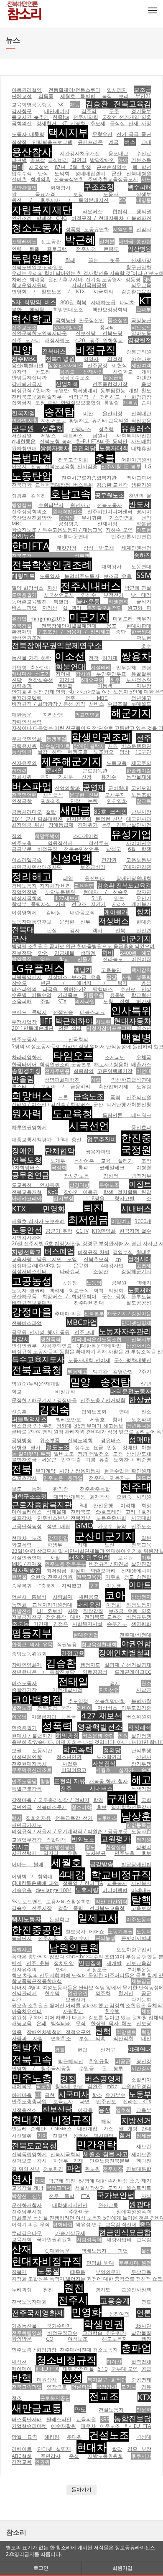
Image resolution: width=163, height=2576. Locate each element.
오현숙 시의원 (134, 1497)
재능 (75, 105)
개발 (133, 390)
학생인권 (104, 2324)
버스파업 (32, 786)
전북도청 (27, 1160)
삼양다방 (79, 1185)
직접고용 (141, 420)
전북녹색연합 (69, 179)
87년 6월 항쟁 (73, 167)
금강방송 (102, 1864)
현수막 (52, 1993)
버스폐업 (59, 1251)
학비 (108, 952)
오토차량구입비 (134, 1949)
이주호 (113, 1577)
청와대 (64, 1426)
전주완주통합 (95, 1489)
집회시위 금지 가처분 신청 (52, 777)
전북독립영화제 (29, 2154)
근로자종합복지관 (42, 1504)
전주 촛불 (38, 1963)
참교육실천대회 (99, 1644)
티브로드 (141, 327)
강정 (68, 2079)
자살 (146, 2196)
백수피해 (140, 187)
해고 (141, 1779)
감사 (75, 930)
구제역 (122, 1798)
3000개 (143, 1221)
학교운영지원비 (29, 285)
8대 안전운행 (96, 1505)
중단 (121, 632)
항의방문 (22, 2339)
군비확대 (118, 788)
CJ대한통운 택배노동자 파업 (87, 2251)
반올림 (23, 1079)
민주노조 (141, 1526)
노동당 (94, 1283)
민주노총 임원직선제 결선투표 (60, 843)
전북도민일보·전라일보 (37, 267)
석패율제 (56, 1512)
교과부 (144, 309)
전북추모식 (96, 1259)
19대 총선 (70, 1139)
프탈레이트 (24, 241)
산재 (22, 2249)
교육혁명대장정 (53, 485)
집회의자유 (38, 1818)
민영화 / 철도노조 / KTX (48, 291)
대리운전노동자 (131, 1391)
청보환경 (53, 2169)
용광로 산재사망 (81, 372)
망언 (43, 953)
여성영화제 (24, 912)
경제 (115, 1683)
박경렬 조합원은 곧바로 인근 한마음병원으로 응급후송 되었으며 (83, 946)
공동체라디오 (27, 812)
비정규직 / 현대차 (31, 390)
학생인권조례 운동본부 (65, 1064)
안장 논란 (84, 801)
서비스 (97, 704)
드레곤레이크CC (133, 1672)
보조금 (143, 90)
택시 (17, 1818)
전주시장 (113, 2169)
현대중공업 (86, 1635)
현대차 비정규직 (52, 2119)
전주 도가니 (26, 340)
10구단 (143, 752)
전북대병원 (60, 359)
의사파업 (85, 1001)
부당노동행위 (60, 892)
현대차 (92, 2447)
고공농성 (32, 1280)
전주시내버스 (91, 586)
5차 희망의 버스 (34, 302)
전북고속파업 (27, 2387)
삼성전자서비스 (66, 365)
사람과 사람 (27, 2038)
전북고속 (32, 2059)
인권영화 (117, 801)
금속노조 (89, 1096)
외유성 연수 (89, 2224)
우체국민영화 (27, 739)
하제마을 (22, 2095)
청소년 (144, 1028)
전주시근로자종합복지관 (89, 478)
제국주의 (141, 763)
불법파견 (32, 458)
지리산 (50, 608)
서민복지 (141, 1883)
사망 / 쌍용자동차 (80, 1471)
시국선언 (89, 1125)
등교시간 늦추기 (30, 117)
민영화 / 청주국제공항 (41, 2068)
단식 (43, 173)
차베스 (19, 279)
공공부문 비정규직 (34, 849)
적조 (17, 2398)
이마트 (140, 1584)
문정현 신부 (109, 819)
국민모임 (141, 788)
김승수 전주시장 (32, 1908)
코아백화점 (37, 1699)
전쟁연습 (63, 1012)
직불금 (144, 524)
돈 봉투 (113, 2068)
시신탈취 (22, 2136)
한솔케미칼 (139, 771)
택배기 (144, 1283)
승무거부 (117, 1624)
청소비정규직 (66, 2360)
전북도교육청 (34, 2145)
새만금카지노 (27, 1825)
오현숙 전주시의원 (52, 1577)
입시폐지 (117, 90)
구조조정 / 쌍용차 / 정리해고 (74, 632)
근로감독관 (95, 771)
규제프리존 (90, 142)
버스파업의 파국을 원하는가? (49, 989)
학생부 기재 (68, 2161)
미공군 (123, 2061)
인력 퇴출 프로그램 (39, 249)
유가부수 (115, 2095)
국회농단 (66, 320)
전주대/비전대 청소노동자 (89, 2350)
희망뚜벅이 (47, 836)
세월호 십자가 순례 (124, 1770)
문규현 (81, 1265)
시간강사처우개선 (80, 153)
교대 (146, 142)
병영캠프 (22, 505)
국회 (146, 1800)
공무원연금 (31, 1175)
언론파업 (81, 2387)
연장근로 (57, 2387)
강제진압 (58, 1538)
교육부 (144, 2110)
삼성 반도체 (99, 548)
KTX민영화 (104, 1231)
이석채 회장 (136, 1505)
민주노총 (32, 2078)
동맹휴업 (56, 739)
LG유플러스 (38, 968)
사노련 (103, 1022)
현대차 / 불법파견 (32, 1736)
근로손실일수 (112, 167)
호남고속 (71, 493)
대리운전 (89, 1604)
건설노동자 (111, 2410)
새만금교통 (37, 2408)
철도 (146, 390)
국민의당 (84, 448)
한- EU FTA (138, 2426)
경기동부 (141, 111)
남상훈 (136, 1816)
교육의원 (86, 2419)
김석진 (38, 496)
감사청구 (22, 111)
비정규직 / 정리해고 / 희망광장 (110, 397)
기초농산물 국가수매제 (42, 2326)
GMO (84, 1525)
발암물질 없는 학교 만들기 (52, 959)
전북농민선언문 (81, 849)
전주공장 (97, 365)
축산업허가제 (113, 1086)
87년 (146, 1384)
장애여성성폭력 (134, 2211)
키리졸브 (68, 995)
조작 (146, 1161)
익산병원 (140, 249)
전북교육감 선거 (74, 1818)
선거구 (108, 2050)
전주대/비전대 (135, 1635)
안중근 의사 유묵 (32, 1644)
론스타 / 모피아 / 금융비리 (51, 1086)
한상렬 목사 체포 (111, 2023)
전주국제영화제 (38, 2313)
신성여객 (71, 858)
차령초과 (22, 686)
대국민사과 (139, 819)
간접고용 (73, 1653)
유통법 (117, 995)
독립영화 (32, 258)
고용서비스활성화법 (69, 1901)
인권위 (42, 2462)
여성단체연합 (27, 1757)
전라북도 (81, 1512)
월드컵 (144, 1478)
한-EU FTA (47, 2369)
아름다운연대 (73, 536)
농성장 (69, 1283)
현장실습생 (41, 680)
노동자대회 (114, 448)
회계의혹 (41, 179)
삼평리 (144, 1847)
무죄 (81, 2023)
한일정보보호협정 (81, 402)
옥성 (146, 384)
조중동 (20, 1624)
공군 (146, 1993)
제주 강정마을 (78, 2369)
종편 (145, 2224)
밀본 (119, 898)
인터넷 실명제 (54, 2449)
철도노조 (58, 1447)
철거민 (126, 1993)
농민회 (19, 1605)
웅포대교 (118, 153)
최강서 (20, 1339)
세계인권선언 (136, 548)
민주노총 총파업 (63, 1478)
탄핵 (103, 2031)
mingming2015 (48, 619)
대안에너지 (57, 111)
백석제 (57, 1291)
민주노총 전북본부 (65, 1564)
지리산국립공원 (89, 285)
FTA (85, 2196)
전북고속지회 (73, 460)
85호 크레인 (111, 811)
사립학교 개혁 (132, 372)
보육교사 (63, 2101)
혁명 (146, 2032)
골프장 (38, 160)
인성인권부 (24, 1346)
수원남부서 (51, 505)
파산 (52, 588)
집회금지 (22, 402)
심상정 (19, 142)
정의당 (112, 1750)
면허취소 (61, 2038)
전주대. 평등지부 (110, 1478)
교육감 (144, 2239)
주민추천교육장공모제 (113, 179)
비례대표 (141, 1890)
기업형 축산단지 (31, 667)
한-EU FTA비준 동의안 (102, 441)
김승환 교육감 (112, 485)
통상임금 (22, 752)
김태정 (53, 912)
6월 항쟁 (140, 849)
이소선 (70, 656)
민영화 (87, 2312)
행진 (146, 2339)
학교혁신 (141, 995)
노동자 (144, 1931)
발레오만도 (69, 1419)
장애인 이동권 (81, 1192)
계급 (114, 142)
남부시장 (141, 812)
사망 (73, 1611)
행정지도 (90, 1665)
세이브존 (141, 2154)
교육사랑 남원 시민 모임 (44, 1259)
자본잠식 (104, 1763)
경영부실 (123, 1252)
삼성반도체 (139, 1454)
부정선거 (114, 595)
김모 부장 (139, 2449)
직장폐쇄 (140, 1727)
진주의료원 (139, 1097)
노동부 (140, 2094)
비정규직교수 (62, 2333)
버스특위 (83, 485)
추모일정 (78, 1701)
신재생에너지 (136, 1571)
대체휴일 (141, 448)
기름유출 (94, 995)
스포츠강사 (24, 1478)
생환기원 (141, 485)
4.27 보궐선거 (49, 1999)
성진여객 (119, 2314)
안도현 (144, 530)
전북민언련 (24, 795)
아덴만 (144, 377)
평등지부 (32, 1633)
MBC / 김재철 (27, 1564)
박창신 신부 (27, 2196)
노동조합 (141, 795)
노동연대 (141, 566)
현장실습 (116, 1847)
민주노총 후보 (133, 1853)
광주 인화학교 (107, 340)
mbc (112, 2086)
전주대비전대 (89, 1303)
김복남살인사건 (134, 825)
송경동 (67, 518)
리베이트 (22, 2449)
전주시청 (48, 1938)
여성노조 (78, 2339)
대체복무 (22, 2086)
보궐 (17, 1750)
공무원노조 (110, 495)
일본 (146, 1538)
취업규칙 (99, 2061)
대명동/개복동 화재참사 (82, 1497)
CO (50, 2339)
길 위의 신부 (26, 2169)
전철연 (60, 2136)
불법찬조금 (24, 1460)
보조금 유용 (118, 576)
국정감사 (107, 2387)
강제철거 (46, 123)
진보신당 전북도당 (99, 333)
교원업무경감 (136, 2086)
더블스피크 (92, 1012)
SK (61, 105)
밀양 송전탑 (100, 1381)
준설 (74, 2456)
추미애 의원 (68, 1313)
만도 (80, 2409)
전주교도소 (24, 327)
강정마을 (32, 1311)
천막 (146, 518)
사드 (146, 179)
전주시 (73, 2300)
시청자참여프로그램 (109, 1028)
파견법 (19, 160)
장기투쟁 (141, 1764)
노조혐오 (104, 752)
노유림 (144, 1086)
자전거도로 (53, 420)
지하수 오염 (119, 530)
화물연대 (71, 666)
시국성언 (39, 167)
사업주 (70, 1764)
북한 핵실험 (28, 309)
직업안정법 (24, 892)
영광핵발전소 (100, 1727)
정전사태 (140, 1259)
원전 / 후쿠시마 (65, 279)
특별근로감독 (27, 1789)
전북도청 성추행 (51, 556)
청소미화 (81, 1807)
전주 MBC (87, 698)
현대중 (144, 922)
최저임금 (88, 1219)
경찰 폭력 (71, 1908)
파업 (74, 2168)
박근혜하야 (74, 1021)
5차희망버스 (26, 1167)
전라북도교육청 (107, 1908)
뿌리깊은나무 (27, 2233)
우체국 (144, 1057)
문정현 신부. (75, 922)
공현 (50, 2095)
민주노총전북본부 (110, 2161)
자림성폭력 (89, 2239)
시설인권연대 (27, 1558)
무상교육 (141, 2272)
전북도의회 (80, 1440)
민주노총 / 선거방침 (103, 1400)
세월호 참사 (106, 1419)
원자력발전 (26, 1570)
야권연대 (140, 2049)
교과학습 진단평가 (104, 2333)
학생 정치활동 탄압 (127, 1192)
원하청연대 (24, 448)
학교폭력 (78, 1749)
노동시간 (42, 1750)
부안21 (143, 96)
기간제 (41, 1624)
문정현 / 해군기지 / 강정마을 (44, 1400)
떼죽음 (78, 2272)
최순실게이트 (55, 746)
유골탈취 (141, 674)
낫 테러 (141, 595)
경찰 (60, 2050)
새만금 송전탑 (135, 241)
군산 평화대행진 (133, 1360)
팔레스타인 (59, 2419)
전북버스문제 (52, 1807)
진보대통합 (139, 2169)
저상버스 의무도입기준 (124, 1708)
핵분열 (65, 686)
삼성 (72, 2378)
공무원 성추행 (38, 428)
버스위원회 (139, 1717)
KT (145, 300)
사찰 (55, 1558)
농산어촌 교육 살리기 (103, 1161)
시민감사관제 (27, 1238)
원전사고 (80, 505)
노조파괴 (141, 1419)
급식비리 (58, 160)
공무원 (119, 1283)
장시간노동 (76, 1176)
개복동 (130, 402)
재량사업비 (119, 2239)
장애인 (23, 1150)
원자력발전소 (67, 511)
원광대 (140, 2204)
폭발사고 (22, 1949)
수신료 (144, 153)
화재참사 (61, 188)
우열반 (61, 390)
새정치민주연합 (89, 1557)
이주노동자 (139, 1919)
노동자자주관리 (125, 1331)
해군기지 (131, 713)
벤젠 (17, 1963)
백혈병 (136, 1037)
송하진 (143, 555)
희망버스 (32, 1095)
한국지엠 (23, 413)
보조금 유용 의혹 (130, 1611)
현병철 (19, 1577)
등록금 (69, 1717)
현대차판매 (139, 626)
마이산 (114, 2362)
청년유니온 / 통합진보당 (43, 1672)
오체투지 (115, 795)
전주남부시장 (27, 2211)
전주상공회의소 (29, 511)
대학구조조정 (29, 1496)
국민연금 (22, 1807)
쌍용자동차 (55, 448)
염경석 (67, 680)
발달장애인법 (136, 1864)
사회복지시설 (87, 1624)
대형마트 (23, 576)
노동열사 (50, 576)
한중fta (61, 117)
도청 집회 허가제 (127, 1001)
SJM (147, 279)
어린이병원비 (136, 460)
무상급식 (113, 377)
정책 (94, 658)
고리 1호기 (138, 1512)
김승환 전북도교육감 (124, 885)
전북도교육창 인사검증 (71, 466)
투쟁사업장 (24, 1022)
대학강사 (112, 566)
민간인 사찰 (25, 420)
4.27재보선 (67, 898)
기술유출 (22, 1890)
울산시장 (112, 413)
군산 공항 (114, 1296)
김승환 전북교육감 (118, 103)
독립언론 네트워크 (127, 1115)
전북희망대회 (110, 1701)
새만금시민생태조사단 (37, 867)
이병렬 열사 (26, 1447)
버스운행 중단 (98, 1736)
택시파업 (104, 2136)
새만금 (75, 810)
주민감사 (51, 2456)
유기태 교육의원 (110, 420)
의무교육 (141, 285)
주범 (45, 1001)
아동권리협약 (27, 90)
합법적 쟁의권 (132, 211)
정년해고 (141, 698)
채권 (113, 746)
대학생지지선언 (70, 2205)
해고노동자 (115, 2339)
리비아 (84, 1708)
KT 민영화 (73, 123)
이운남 (19, 1717)
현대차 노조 (27, 1538)
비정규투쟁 (139, 1617)
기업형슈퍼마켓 (29, 2426)
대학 (75, 1617)
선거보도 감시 (29, 2161)
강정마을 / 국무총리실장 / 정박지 (51, 1800)
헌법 (82, 2050)
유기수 (109, 777)
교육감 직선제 (121, 2224)
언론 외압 (70, 1028)
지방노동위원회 (105, 2456)
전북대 (23, 929)
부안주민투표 (111, 674)
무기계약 (46, 1471)
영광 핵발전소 (93, 1454)
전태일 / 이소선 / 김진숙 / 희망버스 (51, 1104)
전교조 (104, 2396)
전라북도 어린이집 (127, 959)
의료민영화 (87, 715)
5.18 (97, 898)
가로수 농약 (112, 1526)
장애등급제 (61, 825)
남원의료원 (74, 1947)
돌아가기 (81, 2489)
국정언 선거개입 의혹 (127, 117)
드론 (63, 1097)
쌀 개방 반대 (135, 2128)
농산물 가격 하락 (31, 658)
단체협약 (60, 1150)
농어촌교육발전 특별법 (40, 602)
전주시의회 (86, 117)
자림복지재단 (42, 209)
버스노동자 (24, 1683)
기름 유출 (97, 1460)
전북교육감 (89, 1577)
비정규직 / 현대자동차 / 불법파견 (111, 218)
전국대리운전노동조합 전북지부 (111, 1339)
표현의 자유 (70, 1781)
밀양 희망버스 (28, 588)
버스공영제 (104, 2079)
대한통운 (22, 715)
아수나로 (141, 359)
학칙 (99, 1291)
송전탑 (59, 411)
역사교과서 (139, 478)
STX (62, 1001)
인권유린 (78, 1993)
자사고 (20, 1847)
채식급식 (53, 795)
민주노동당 (24, 1781)
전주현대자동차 (29, 1764)
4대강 (72, 1874)
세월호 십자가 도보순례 (38, 1221)
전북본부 (94, 1313)
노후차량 (87, 1890)
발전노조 (22, 1708)
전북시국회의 (65, 2154)
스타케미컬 (86, 836)
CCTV (82, 1231)
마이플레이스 (27, 1512)
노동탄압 (32, 476)
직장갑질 (93, 1611)
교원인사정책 (136, 2290)
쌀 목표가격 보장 (47, 194)
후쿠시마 (141, 2456)
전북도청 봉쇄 (56, 441)
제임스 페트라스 (62, 435)
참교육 (144, 801)
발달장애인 (102, 160)
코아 (115, 1595)
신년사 (144, 1757)
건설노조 (109, 2435)
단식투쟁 (141, 1750)
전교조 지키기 (89, 904)
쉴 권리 (72, 608)
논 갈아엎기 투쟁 (31, 1454)
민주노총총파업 (29, 2101)
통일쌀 (112, 402)
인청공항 (22, 801)
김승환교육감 (136, 291)
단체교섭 (22, 96)
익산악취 (123, 2038)
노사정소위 (139, 680)
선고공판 (51, 241)
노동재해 (140, 1290)
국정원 (136, 1149)
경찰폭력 (51, 1339)
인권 (123, 1736)
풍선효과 (141, 1127)
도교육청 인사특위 (36, 1185)
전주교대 (84, 1332)
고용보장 (141, 1908)
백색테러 (61, 2023)
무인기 (144, 898)
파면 (85, 2101)
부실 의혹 (92, 2038)
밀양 (22, 349)
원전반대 (95, 878)
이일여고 (121, 1221)
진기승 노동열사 (104, 279)
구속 (94, 1586)
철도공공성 (139, 1303)
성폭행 (73, 229)
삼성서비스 (139, 1346)
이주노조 (110, 2426)
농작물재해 (139, 777)
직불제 (19, 2272)
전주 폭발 (62, 2196)
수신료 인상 (136, 989)
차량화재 (63, 1597)
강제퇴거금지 (27, 384)
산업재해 (67, 384)
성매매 (140, 1439)
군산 (98, 1104)
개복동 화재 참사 (108, 1781)
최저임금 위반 (28, 825)
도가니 (129, 2387)
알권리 (79, 160)
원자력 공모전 (31, 372)
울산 (146, 2251)
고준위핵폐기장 (115, 1071)
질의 (17, 836)
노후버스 (107, 1818)
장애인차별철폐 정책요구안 (59, 2032)
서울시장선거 (90, 2188)
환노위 (92, 2169)
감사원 (83, 674)
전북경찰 (22, 626)
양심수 (89, 595)
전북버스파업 (27, 1323)
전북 (22, 1469)
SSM (144, 575)
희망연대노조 (68, 309)
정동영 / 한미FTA (83, 1883)
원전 (74, 2287)
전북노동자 (110, 505)
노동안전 (27, 1230)
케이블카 (116, 912)
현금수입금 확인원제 (128, 1471)
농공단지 (22, 1938)
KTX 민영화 (38, 1209)
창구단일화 (139, 267)
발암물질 (141, 2333)
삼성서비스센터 (29, 1271)
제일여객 (141, 365)
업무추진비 (102, 1139)
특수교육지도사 (38, 1359)
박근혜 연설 (138, 588)
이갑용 (85, 2110)
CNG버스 (61, 2128)
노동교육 (117, 763)
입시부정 (64, 1198)
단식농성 (105, 1938)
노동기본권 (120, 1931)
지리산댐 (53, 715)
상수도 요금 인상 (96, 1447)
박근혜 (80, 239)
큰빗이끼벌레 (136, 1938)
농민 (107, 825)
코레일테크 (112, 1167)
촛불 (105, 458)
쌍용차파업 (98, 1152)
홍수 (146, 646)
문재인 (54, 770)
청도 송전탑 (138, 1577)
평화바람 (63, 2224)
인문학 (144, 2410)
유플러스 (136, 428)
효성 (146, 983)
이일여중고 (74, 1770)
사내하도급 (103, 302)
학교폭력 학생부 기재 (50, 1545)
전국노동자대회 (29, 2302)
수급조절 (117, 704)
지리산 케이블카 (132, 904)
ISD (122, 200)
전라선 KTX (137, 2101)
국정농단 (141, 320)
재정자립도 (57, 340)
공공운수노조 (75, 377)
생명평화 (141, 1624)
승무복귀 (22, 1586)
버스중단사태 (27, 2419)
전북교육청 (37, 1369)
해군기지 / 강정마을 (129, 1313)
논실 (52, 930)
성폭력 (57, 1726)
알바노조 (64, 1454)
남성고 (114, 849)
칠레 (70, 260)
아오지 (19, 466)
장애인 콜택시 (89, 746)
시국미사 (74, 2094)
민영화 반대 (101, 2263)
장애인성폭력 (27, 722)
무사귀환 (92, 518)
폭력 (115, 1097)
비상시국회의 (27, 898)
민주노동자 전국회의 (50, 1039)
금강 (112, 977)
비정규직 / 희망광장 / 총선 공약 (48, 704)
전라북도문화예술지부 (37, 397)
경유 (146, 2387)
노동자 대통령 (28, 134)
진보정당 (22, 953)
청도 (90, 1847)
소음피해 (22, 1001)
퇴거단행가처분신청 (129, 1104)
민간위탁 (97, 2144)
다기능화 (141, 1999)
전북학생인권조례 (52, 564)
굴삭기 (144, 602)
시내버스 (136, 1209)
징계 (40, 2181)
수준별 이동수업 (32, 995)
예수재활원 (64, 2426)
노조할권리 (109, 1757)
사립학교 (73, 2011)
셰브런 (144, 2146)
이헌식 (120, 365)
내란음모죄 (82, 912)
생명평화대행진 (62, 1080)
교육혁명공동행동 (32, 105)
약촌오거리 (103, 1571)
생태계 (88, 953)
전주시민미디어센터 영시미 (119, 511)
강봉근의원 (139, 352)
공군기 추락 (59, 1231)
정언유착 (56, 1617)
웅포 (112, 626)
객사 (97, 930)
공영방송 (22, 1440)
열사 (22, 2179)
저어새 (63, 674)
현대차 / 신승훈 (106, 892)
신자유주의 (24, 763)
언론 (144, 2313)
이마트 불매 (28, 1864)
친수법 (112, 2011)
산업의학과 (67, 788)
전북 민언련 (133, 930)
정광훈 (19, 496)
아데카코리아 (27, 1198)
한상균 (140, 1399)
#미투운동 (140, 1969)
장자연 (144, 892)
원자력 (27, 1113)
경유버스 (111, 1440)
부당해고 (77, 1371)
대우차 (88, 2426)
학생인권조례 (102, 737)
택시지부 (68, 132)
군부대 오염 (125, 2369)
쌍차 (144, 911)
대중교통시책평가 (32, 1139)
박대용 (37, 279)
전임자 (144, 229)
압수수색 (22, 173)
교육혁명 (84, 886)
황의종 (61, 1489)
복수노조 (109, 1185)
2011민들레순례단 (33, 1028)
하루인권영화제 (29, 1127)
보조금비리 (93, 867)
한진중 (136, 1137)
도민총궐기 (24, 595)
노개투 (58, 1161)
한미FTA (31, 546)
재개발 (114, 1963)
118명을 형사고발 (110, 1198)
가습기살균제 (70, 2233)
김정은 (61, 1624)
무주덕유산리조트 (32, 1770)
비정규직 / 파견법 (109, 1564)
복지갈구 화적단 (107, 2380)
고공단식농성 (27, 1526)
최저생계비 (85, 390)
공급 (146, 2369)
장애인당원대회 (134, 878)
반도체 (140, 504)
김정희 (115, 359)
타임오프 (73, 1055)
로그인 (41, 2568)
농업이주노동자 (82, 576)
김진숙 (54, 1409)
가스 (108, 2128)
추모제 (98, 123)
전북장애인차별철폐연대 (69, 626)
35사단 (143, 2326)
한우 (115, 680)
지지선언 (109, 1690)
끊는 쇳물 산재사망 (120, 260)
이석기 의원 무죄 (31, 2224)
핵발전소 (22, 1611)
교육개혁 (22, 2239)
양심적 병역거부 (127, 1176)
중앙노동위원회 (29, 1654)
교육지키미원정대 (52, 1605)
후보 (102, 1807)
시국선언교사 (59, 595)
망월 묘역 (24, 2437)
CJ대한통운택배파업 (99, 1346)
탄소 (146, 1683)
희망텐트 (126, 2032)
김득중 (46, 96)
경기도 (103, 2290)
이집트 (140, 1184)
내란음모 (89, 1597)
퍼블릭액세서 (27, 977)
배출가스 (141, 1064)
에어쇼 (97, 1931)
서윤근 (49, 1460)
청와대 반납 (69, 2086)
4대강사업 (112, 1265)
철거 (125, 2135)
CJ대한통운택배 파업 (35, 1883)
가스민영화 (122, 518)
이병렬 (144, 1167)
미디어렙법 (115, 1890)
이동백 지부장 (124, 686)
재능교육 (22, 2023)
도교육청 (72, 1113)
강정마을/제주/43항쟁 (36, 1265)
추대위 (74, 2437)
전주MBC (24, 359)
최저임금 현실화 (66, 1571)
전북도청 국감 (54, 1708)
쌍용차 (136, 656)
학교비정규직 (121, 1874)
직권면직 (118, 602)
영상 (125, 752)
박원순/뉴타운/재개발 (36, 1384)
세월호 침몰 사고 (106, 2154)
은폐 (41, 2023)
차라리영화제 (27, 1057)
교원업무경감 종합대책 (39, 1840)
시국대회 (141, 1518)
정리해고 (32, 876)
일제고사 (98, 1917)
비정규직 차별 (94, 1252)
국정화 (59, 1167)
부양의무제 (108, 2272)
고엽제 (144, 1265)
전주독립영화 (27, 2333)
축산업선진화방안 (32, 518)
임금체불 (64, 953)
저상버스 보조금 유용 (74, 977)
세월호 (66, 1862)
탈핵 (141, 1899)
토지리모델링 (27, 698)
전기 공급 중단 (134, 134)
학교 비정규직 (43, 1391)
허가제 (110, 658)
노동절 (48, 2271)
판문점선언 (92, 320)
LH (38, 2095)
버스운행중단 (136, 746)
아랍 (96, 1080)
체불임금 (141, 1981)
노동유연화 (97, 229)
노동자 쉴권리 (28, 1291)
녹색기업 (141, 1789)
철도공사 (76, 1931)
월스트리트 (139, 2188)
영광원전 (140, 340)
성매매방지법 (68, 327)
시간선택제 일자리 (35, 1853)
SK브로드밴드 (27, 1901)
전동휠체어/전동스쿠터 (74, 90)
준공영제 (141, 2380)
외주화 (103, 1993)
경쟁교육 (22, 2462)
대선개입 (87, 2128)
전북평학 (22, 485)
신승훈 (19, 1412)
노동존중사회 (111, 1518)
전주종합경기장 (110, 384)
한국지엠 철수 (136, 1231)
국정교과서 (59, 2188)
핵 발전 (142, 167)
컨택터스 (81, 429)
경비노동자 (24, 886)
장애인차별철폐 (125, 1653)
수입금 (87, 2068)
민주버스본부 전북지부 (64, 1518)
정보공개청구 (27, 1617)
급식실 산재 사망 (131, 123)
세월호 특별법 (78, 96)
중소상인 (118, 320)
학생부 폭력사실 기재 (39, 904)
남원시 (100, 435)
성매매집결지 (90, 173)
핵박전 (144, 2161)
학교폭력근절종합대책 (37, 1981)
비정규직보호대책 (32, 1303)
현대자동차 (132, 1021)
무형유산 (102, 134)
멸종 (17, 2032)
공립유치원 (24, 746)
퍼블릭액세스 (29, 1419)
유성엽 (19, 619)
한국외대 (141, 632)
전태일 (73, 1681)
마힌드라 (123, 619)
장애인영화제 (27, 1665)
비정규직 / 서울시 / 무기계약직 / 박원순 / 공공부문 (70, 1831)
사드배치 (141, 441)
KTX (144, 2397)
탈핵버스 (103, 989)
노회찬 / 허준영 (132, 1460)
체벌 (146, 2011)
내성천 (19, 2362)
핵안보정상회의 (110, 309)
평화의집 (51, 801)
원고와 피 (139, 608)
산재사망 (107, 524)
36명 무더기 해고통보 (99, 1426)
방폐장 (44, 218)
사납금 (144, 1690)
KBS (105, 2419)
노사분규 (96, 1853)
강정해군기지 (136, 1271)
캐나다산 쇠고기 (31, 674)
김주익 (89, 111)
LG (148, 466)
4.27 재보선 (101, 1716)
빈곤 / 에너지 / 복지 (84, 983)
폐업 (68, 878)
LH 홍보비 (50, 1611)
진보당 (144, 2023)
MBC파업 (82, 1322)
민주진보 (106, 2101)
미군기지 (89, 617)
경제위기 (88, 825)
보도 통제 (27, 1489)
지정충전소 (24, 2110)
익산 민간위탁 (111, 1901)
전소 (146, 1412)
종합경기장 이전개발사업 (47, 1690)
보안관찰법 (24, 188)
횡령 (45, 1781)
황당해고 (79, 420)
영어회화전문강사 (131, 1807)
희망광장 (67, 1735)
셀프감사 (22, 1518)
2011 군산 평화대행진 (37, 819)
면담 (146, 667)
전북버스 (54, 351)
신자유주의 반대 (39, 1969)
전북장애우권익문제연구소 (57, 645)
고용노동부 (139, 860)
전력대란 (141, 413)
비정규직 (96, 349)
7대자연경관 (137, 867)
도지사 (115, 2188)
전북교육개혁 (27, 1192)
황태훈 (144, 1252)
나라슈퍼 (70, 1271)
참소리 (16, 2532)
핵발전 (27, 2047)
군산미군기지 (105, 1536)
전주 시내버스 (86, 1788)
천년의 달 (140, 496)
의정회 (116, 1291)
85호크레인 (108, 1512)
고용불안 (111, 970)
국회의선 (22, 123)
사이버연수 (139, 843)
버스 (130, 142)
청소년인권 (69, 1757)
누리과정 (22, 2290)
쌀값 (117, 2449)
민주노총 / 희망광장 (34, 2350)
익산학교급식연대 (131, 1080)
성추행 (106, 429)
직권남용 (67, 1644)
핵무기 (144, 619)
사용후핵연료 (57, 1346)
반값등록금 (139, 1825)
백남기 (83, 970)
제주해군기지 (71, 761)
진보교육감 (139, 1963)
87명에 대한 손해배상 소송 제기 (115, 2181)
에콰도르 (78, 752)
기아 (42, 2136)
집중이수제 (76, 1938)
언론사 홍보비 (29, 1597)
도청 (118, 1454)
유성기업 (131, 834)
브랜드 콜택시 (29, 1012)
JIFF (46, 1021)
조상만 (101, 1271)
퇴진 (93, 1207)
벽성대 (144, 2437)
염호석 (123, 2110)
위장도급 (97, 1969)
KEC (53, 1192)
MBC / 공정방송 (45, 524)
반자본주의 (79, 819)
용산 (104, 2110)
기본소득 (141, 160)
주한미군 (79, 2211)
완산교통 (108, 2205)
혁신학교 (32, 318)
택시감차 (141, 970)
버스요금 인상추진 (32, 1426)
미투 (146, 1558)
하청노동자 (139, 1605)
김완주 (95, 2086)
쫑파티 (107, 327)
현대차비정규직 (47, 2261)
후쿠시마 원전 (135, 2263)
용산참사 (32, 151)
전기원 (144, 1840)
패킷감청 (66, 548)
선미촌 (19, 179)
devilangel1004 (53, 1890)
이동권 (114, 1586)
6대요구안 (92, 680)
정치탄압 (64, 1963)
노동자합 (141, 1831)
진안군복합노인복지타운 (39, 333)
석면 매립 (59, 1526)
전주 (144, 738)
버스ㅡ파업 (24, 608)
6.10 (102, 2369)
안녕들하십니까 (29, 377)
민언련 (19, 771)
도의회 (62, 173)
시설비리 (101, 667)
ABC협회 (22, 2456)
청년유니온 (139, 1426)
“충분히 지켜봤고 (61, 1586)
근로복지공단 (55, 2398)
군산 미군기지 (81, 939)
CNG (61, 218)
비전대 (144, 1071)
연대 (124, 1412)
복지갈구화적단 (104, 608)
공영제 (94, 787)
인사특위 (131, 1010)
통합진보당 (132, 2418)
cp (118, 1259)
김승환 (61, 1663)
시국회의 (103, 291)
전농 (36, 466)
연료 (146, 2302)
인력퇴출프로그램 (52, 142)
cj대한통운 (24, 441)
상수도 (19, 983)
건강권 (109, 860)
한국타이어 (24, 1064)
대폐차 (127, 302)
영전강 (144, 2061)
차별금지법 (44, 1717)
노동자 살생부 (127, 194)
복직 (107, 96)
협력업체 (141, 2362)
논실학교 (59, 1919)
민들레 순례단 (29, 2128)
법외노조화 (94, 1412)
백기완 (100, 1371)
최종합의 (84, 1071)
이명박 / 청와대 (32, 1876)
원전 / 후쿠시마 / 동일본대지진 (60, 200)
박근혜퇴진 (71, 2061)
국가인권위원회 (54, 2239)
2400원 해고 (136, 953)
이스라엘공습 (27, 860)
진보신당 (57, 2109)
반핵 (22, 2378)
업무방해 (126, 667)
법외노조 (83, 1839)
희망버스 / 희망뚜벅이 (69, 1296)
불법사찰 (141, 1701)
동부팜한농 (113, 390)
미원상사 (47, 2380)
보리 (124, 96)
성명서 (81, 2136)
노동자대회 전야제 (89, 1360)
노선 (110, 1545)
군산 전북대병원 (131, 173)
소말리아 (141, 2080)
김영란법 (123, 1371)
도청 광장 (46, 402)
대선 (146, 2038)
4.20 (80, 340)
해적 (106, 2121)
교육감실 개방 (28, 2188)
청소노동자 (37, 227)
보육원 (125, 1558)
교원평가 (116, 1839)
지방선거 (136, 2120)
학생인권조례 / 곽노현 (81, 638)
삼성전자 (141, 1597)
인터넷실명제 (136, 1323)
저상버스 (114, 921)
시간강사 (141, 2068)
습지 (146, 402)
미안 (88, 413)
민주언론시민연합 (131, 536)
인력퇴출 (71, 1460)
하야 (123, 160)
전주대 (136, 1487)
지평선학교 (26, 1252)
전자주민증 (57, 1071)
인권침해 (90, 1963)
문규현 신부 (84, 795)
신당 (17, 680)
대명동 (144, 200)
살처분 (107, 241)
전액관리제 (24, 1993)
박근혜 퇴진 (62, 2181)
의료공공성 (95, 1672)
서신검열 (22, 435)
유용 (72, 1853)
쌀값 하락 (50, 752)
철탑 (51, 812)
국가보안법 (116, 2195)
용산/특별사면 (28, 365)
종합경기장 (26, 1071)
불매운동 (88, 601)
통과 (83, 1167)
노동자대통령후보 (32, 922)
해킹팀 (52, 2437)
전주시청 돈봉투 (97, 249)
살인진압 (141, 1564)
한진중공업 (37, 1929)
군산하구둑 (24, 1296)
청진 (48, 2290)
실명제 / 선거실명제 (128, 1665)
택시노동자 (26, 1919)
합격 (98, 1800)
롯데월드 (141, 704)
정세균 (144, 2136)
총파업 (136, 2348)
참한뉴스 (23, 536)
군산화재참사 (27, 2205)
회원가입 (122, 2568)
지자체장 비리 (55, 886)
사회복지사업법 (134, 435)
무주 (114, 111)
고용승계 (115, 2301)
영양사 (91, 359)
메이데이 (22, 2369)
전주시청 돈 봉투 (121, 466)
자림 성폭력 (137, 977)
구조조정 (99, 187)
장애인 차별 (137, 1447)
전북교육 (141, 1545)
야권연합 (136, 1643)
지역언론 (123, 229)
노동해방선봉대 (57, 1847)
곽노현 (43, 2086)
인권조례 (22, 218)
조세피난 (115, 1057)
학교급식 (79, 1291)
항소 (97, 2095)
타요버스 (92, 211)
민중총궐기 (24, 1728)
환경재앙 (22, 632)
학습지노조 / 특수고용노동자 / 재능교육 (57, 530)
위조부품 (50, 1440)
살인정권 (141, 1736)
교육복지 (117, 1883)
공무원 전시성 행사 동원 (41, 1332)
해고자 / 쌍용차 (111, 1064)
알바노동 (141, 333)
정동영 (133, 279)
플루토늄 (141, 1296)
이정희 (114, 1605)
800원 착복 (73, 302)
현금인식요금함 (125, 2232)
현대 (18, 167)
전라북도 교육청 (103, 1617)
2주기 (145, 1371)
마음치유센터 (27, 2011)
